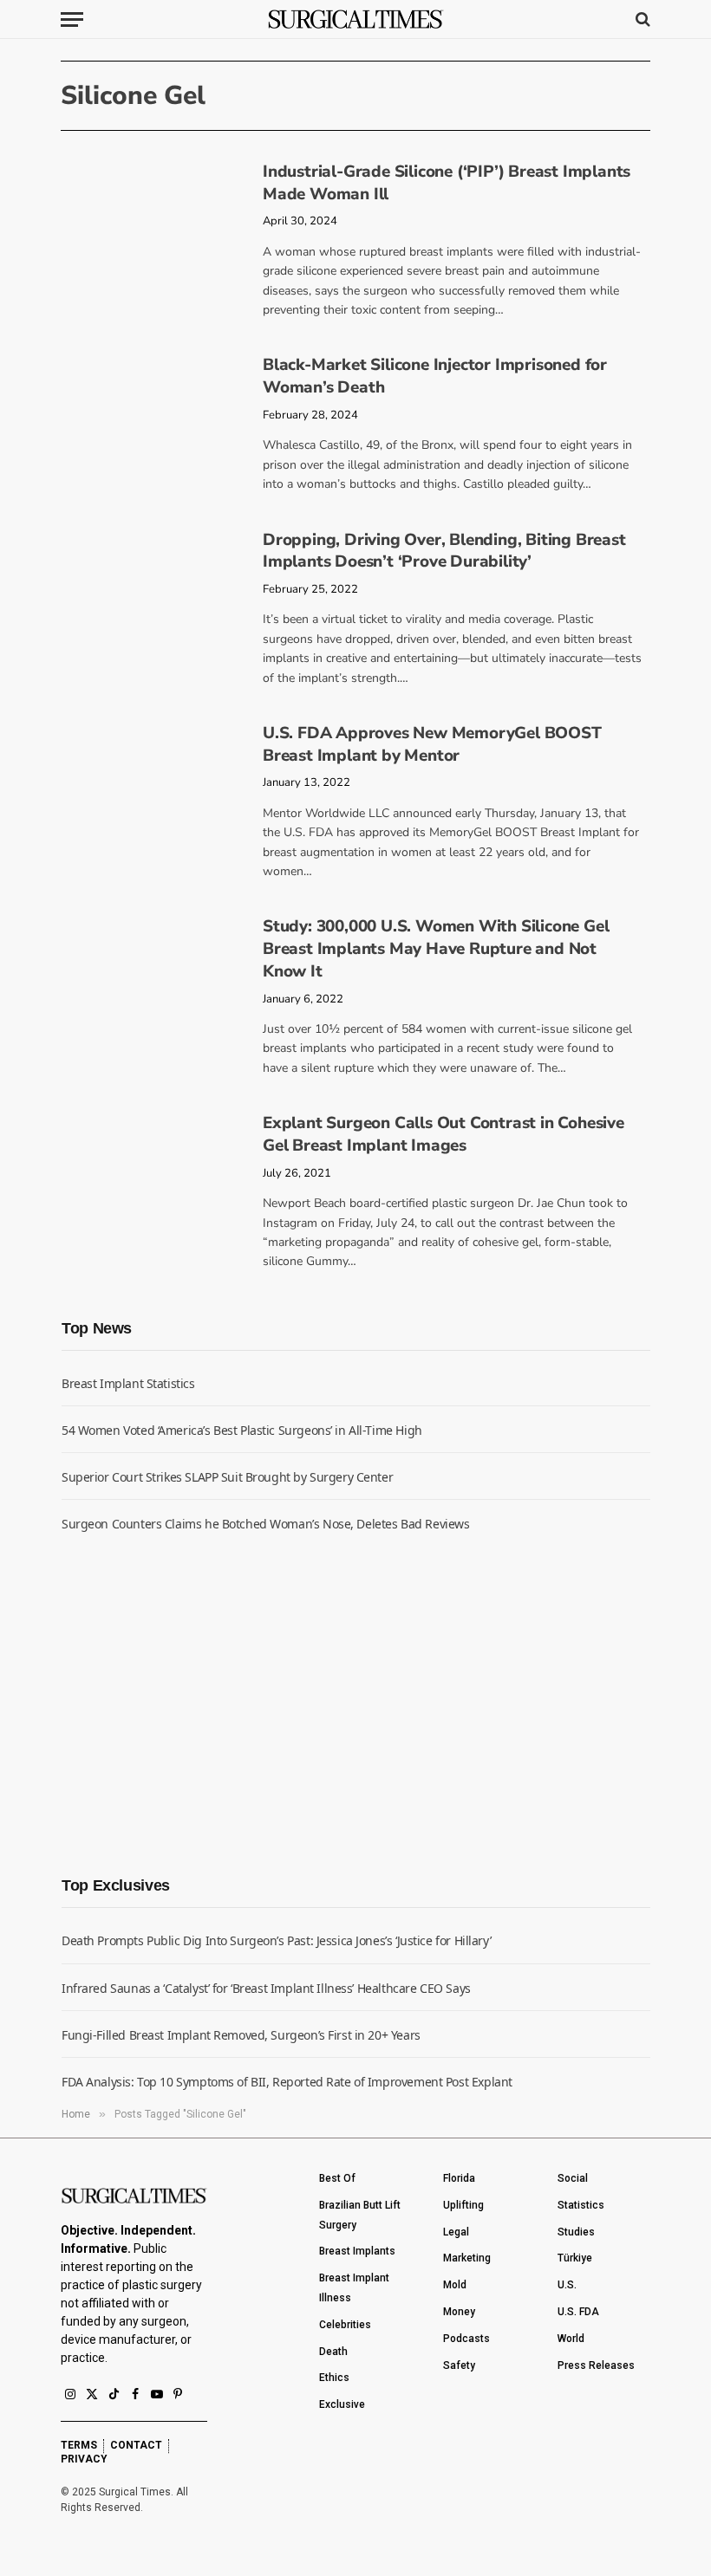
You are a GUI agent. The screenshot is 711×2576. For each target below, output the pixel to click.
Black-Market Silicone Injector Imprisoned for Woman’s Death (435, 376)
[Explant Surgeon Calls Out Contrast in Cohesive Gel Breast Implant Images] (155, 1165)
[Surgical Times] (356, 19)
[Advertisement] (192, 1702)
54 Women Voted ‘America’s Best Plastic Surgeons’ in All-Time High (242, 1430)
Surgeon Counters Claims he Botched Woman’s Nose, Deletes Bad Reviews (265, 1524)
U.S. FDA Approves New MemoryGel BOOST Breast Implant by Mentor (432, 745)
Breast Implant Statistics (128, 1383)
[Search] (641, 19)
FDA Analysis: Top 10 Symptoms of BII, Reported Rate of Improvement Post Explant (287, 2082)
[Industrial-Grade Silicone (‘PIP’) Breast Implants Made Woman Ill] (155, 214)
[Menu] (72, 19)
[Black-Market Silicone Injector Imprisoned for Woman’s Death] (155, 407)
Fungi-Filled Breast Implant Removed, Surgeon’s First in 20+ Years (241, 2035)
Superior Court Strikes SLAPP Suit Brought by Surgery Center (227, 1477)
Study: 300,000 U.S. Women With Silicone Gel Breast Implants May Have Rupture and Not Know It (436, 949)
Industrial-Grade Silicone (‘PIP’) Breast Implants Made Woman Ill (447, 183)
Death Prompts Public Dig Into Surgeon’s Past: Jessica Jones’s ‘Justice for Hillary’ (276, 1940)
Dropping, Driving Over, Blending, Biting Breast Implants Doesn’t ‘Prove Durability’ (444, 552)
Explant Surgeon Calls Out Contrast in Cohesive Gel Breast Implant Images (444, 1135)
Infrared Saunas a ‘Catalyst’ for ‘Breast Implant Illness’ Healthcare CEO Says (266, 1988)
